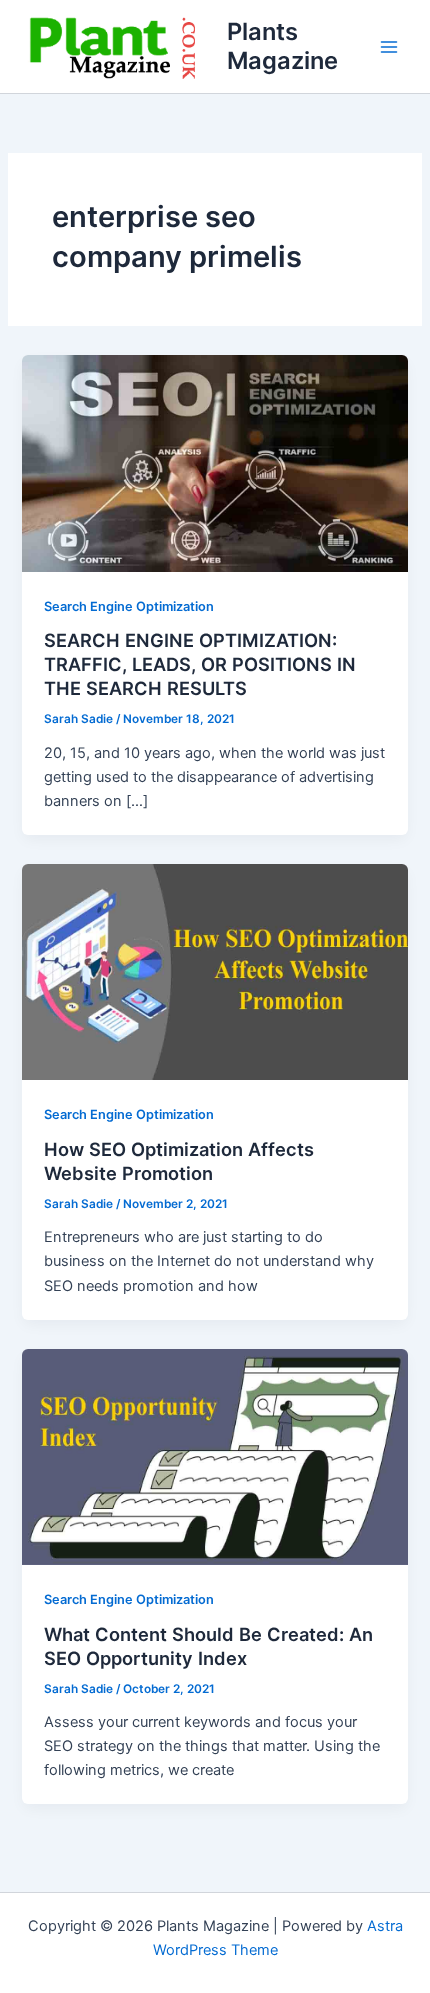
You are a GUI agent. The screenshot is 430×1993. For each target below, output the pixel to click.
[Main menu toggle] (389, 47)
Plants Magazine (282, 45)
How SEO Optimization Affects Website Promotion (179, 1161)
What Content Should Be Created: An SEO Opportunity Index (208, 1646)
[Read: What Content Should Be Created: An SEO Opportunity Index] (214, 1456)
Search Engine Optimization (129, 606)
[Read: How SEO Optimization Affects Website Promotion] (214, 971)
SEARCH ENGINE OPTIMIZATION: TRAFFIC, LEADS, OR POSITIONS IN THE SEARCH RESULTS (200, 663)
